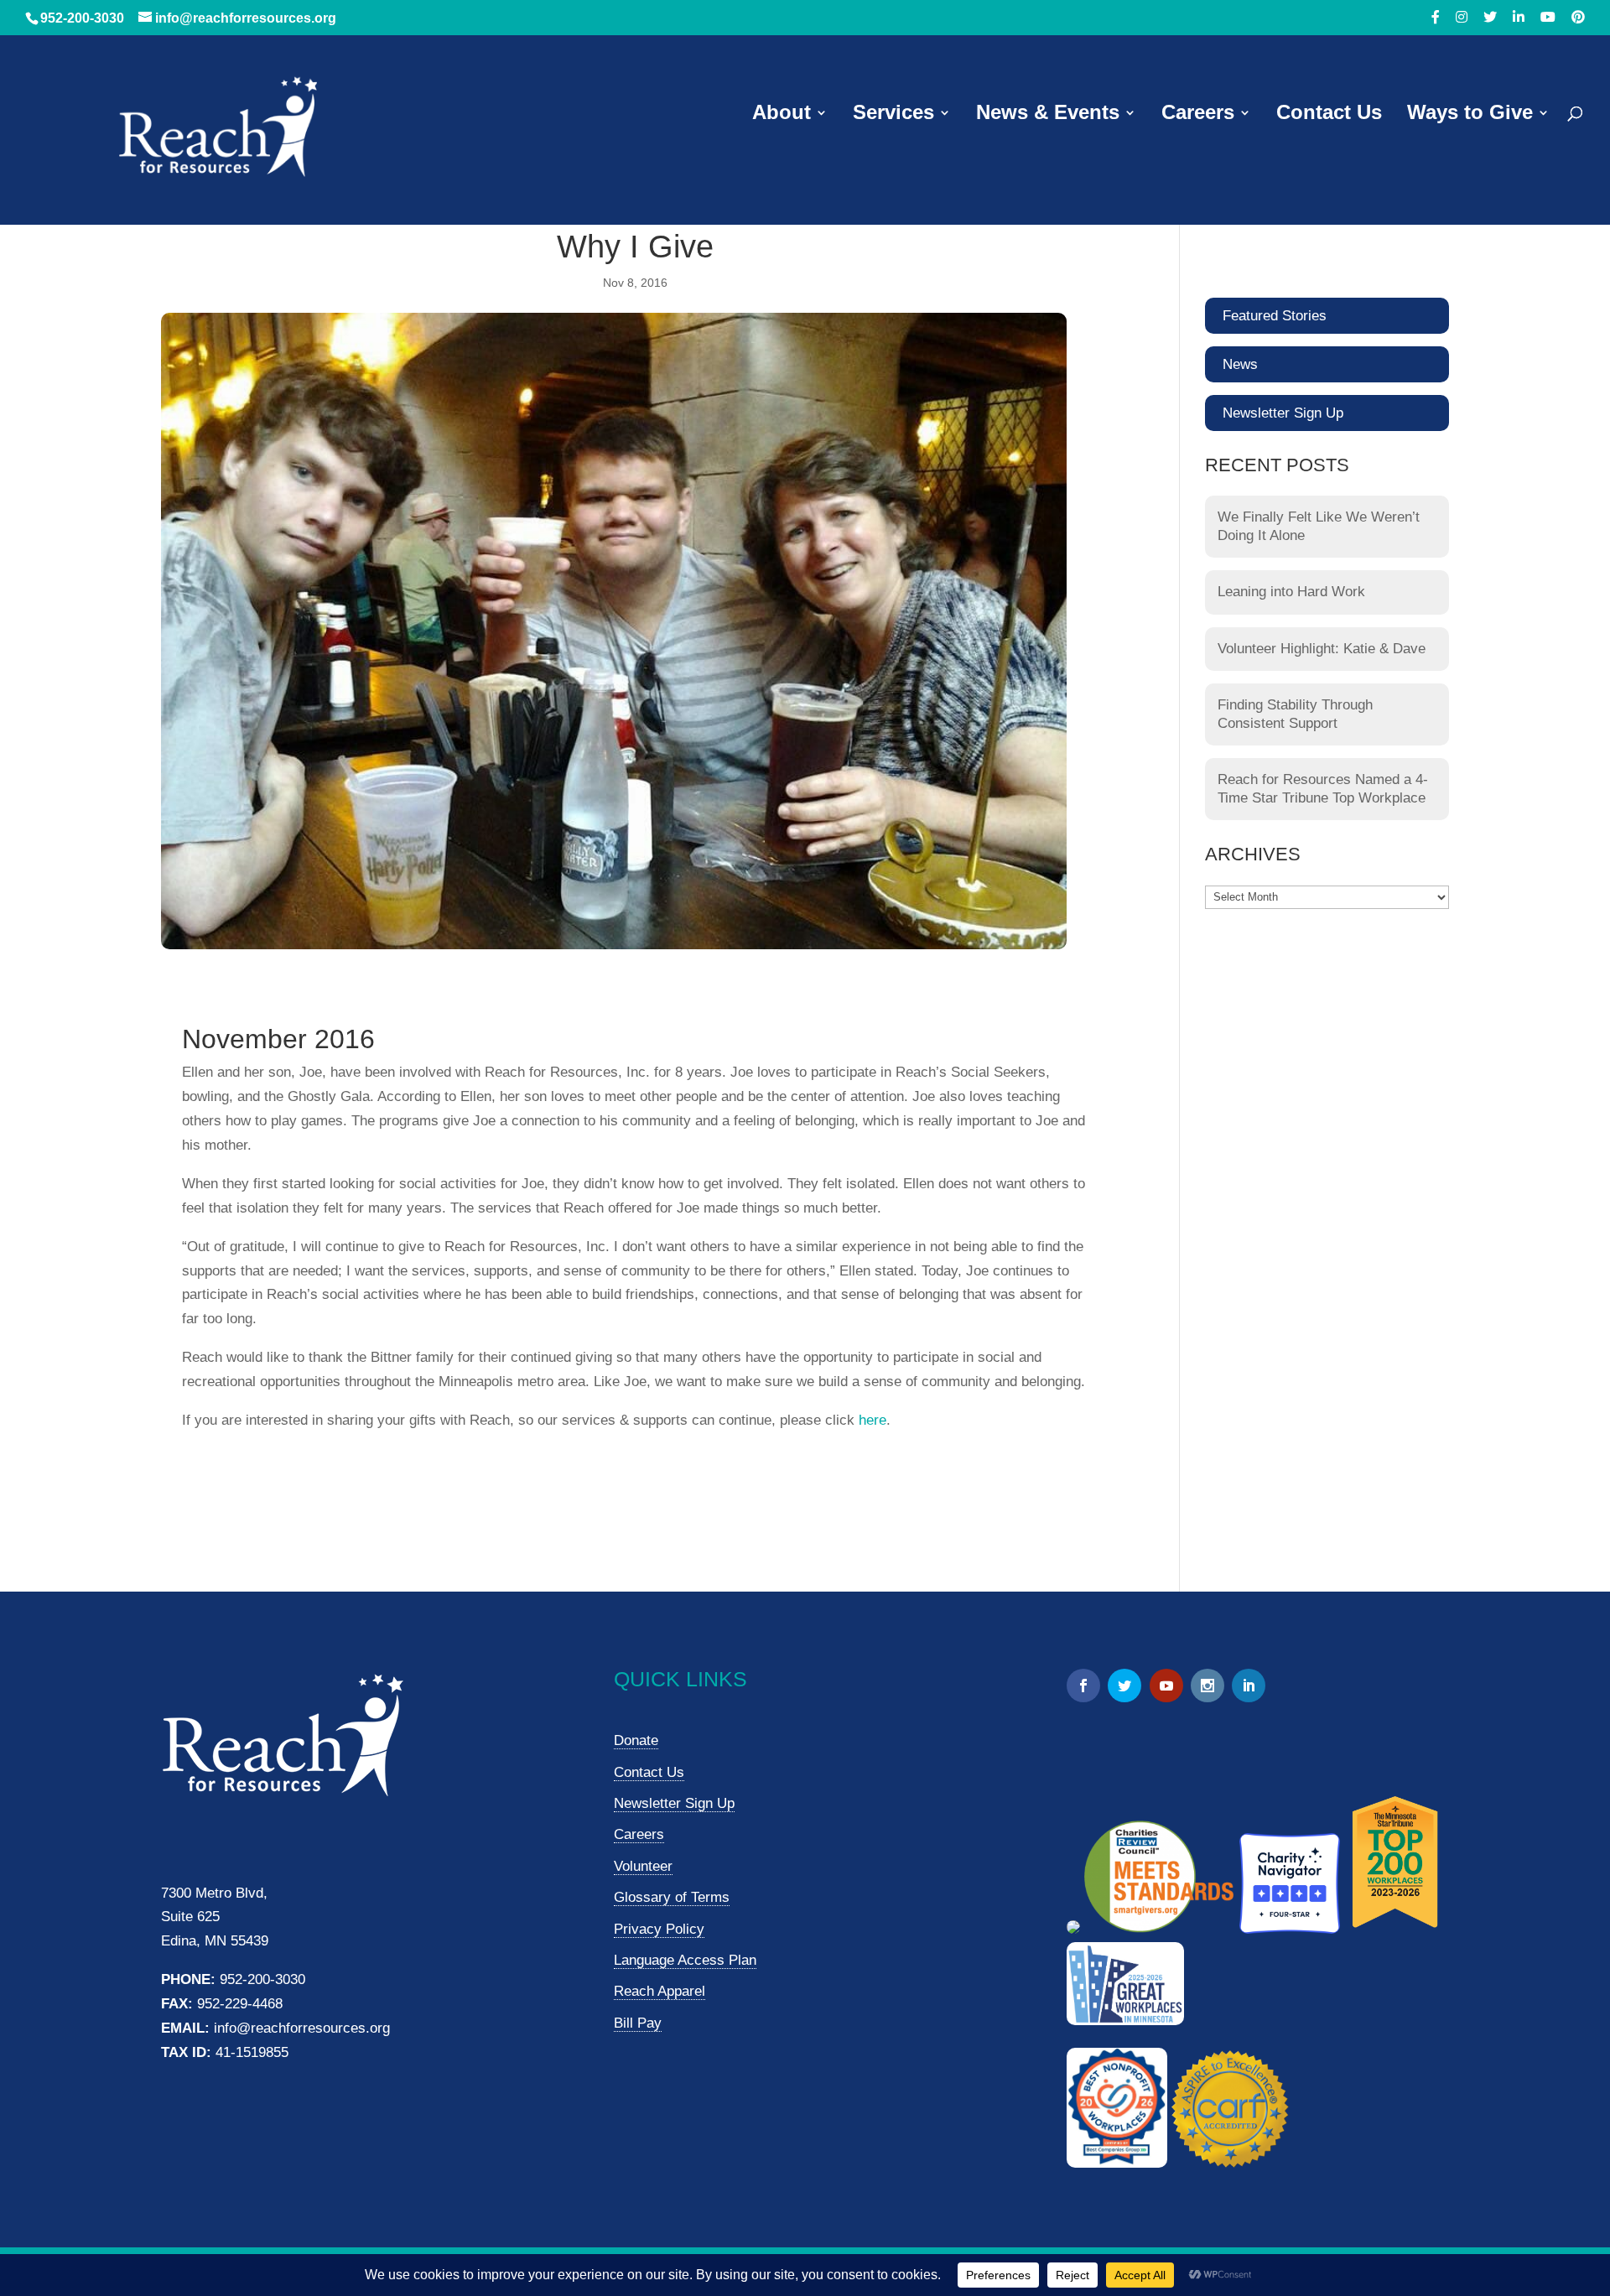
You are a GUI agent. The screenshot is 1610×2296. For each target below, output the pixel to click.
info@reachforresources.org (302, 2028)
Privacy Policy (659, 1929)
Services (893, 115)
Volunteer (643, 1866)
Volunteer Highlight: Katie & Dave (1322, 649)
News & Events (1048, 115)
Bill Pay (638, 2023)
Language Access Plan (685, 1960)
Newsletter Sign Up (1283, 413)
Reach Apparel (660, 1991)
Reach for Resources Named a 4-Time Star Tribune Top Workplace (1323, 789)
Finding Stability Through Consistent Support (1295, 714)
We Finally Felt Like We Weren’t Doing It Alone (1319, 526)
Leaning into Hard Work (1291, 592)
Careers (1198, 115)
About (782, 115)
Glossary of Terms (672, 1897)
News (1240, 364)
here (873, 1420)
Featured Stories (1275, 316)
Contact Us (1329, 115)
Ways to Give (1470, 115)
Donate (636, 1740)
